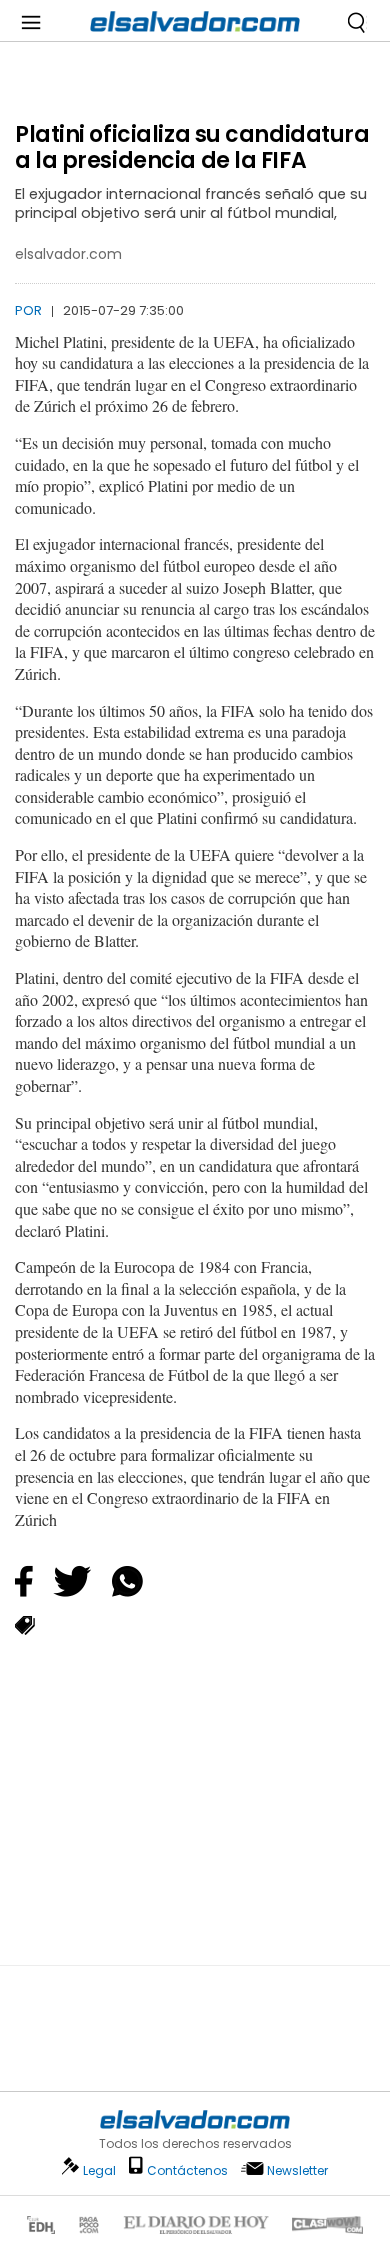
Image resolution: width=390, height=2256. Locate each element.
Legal (99, 2170)
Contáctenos (187, 2170)
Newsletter (297, 2170)
